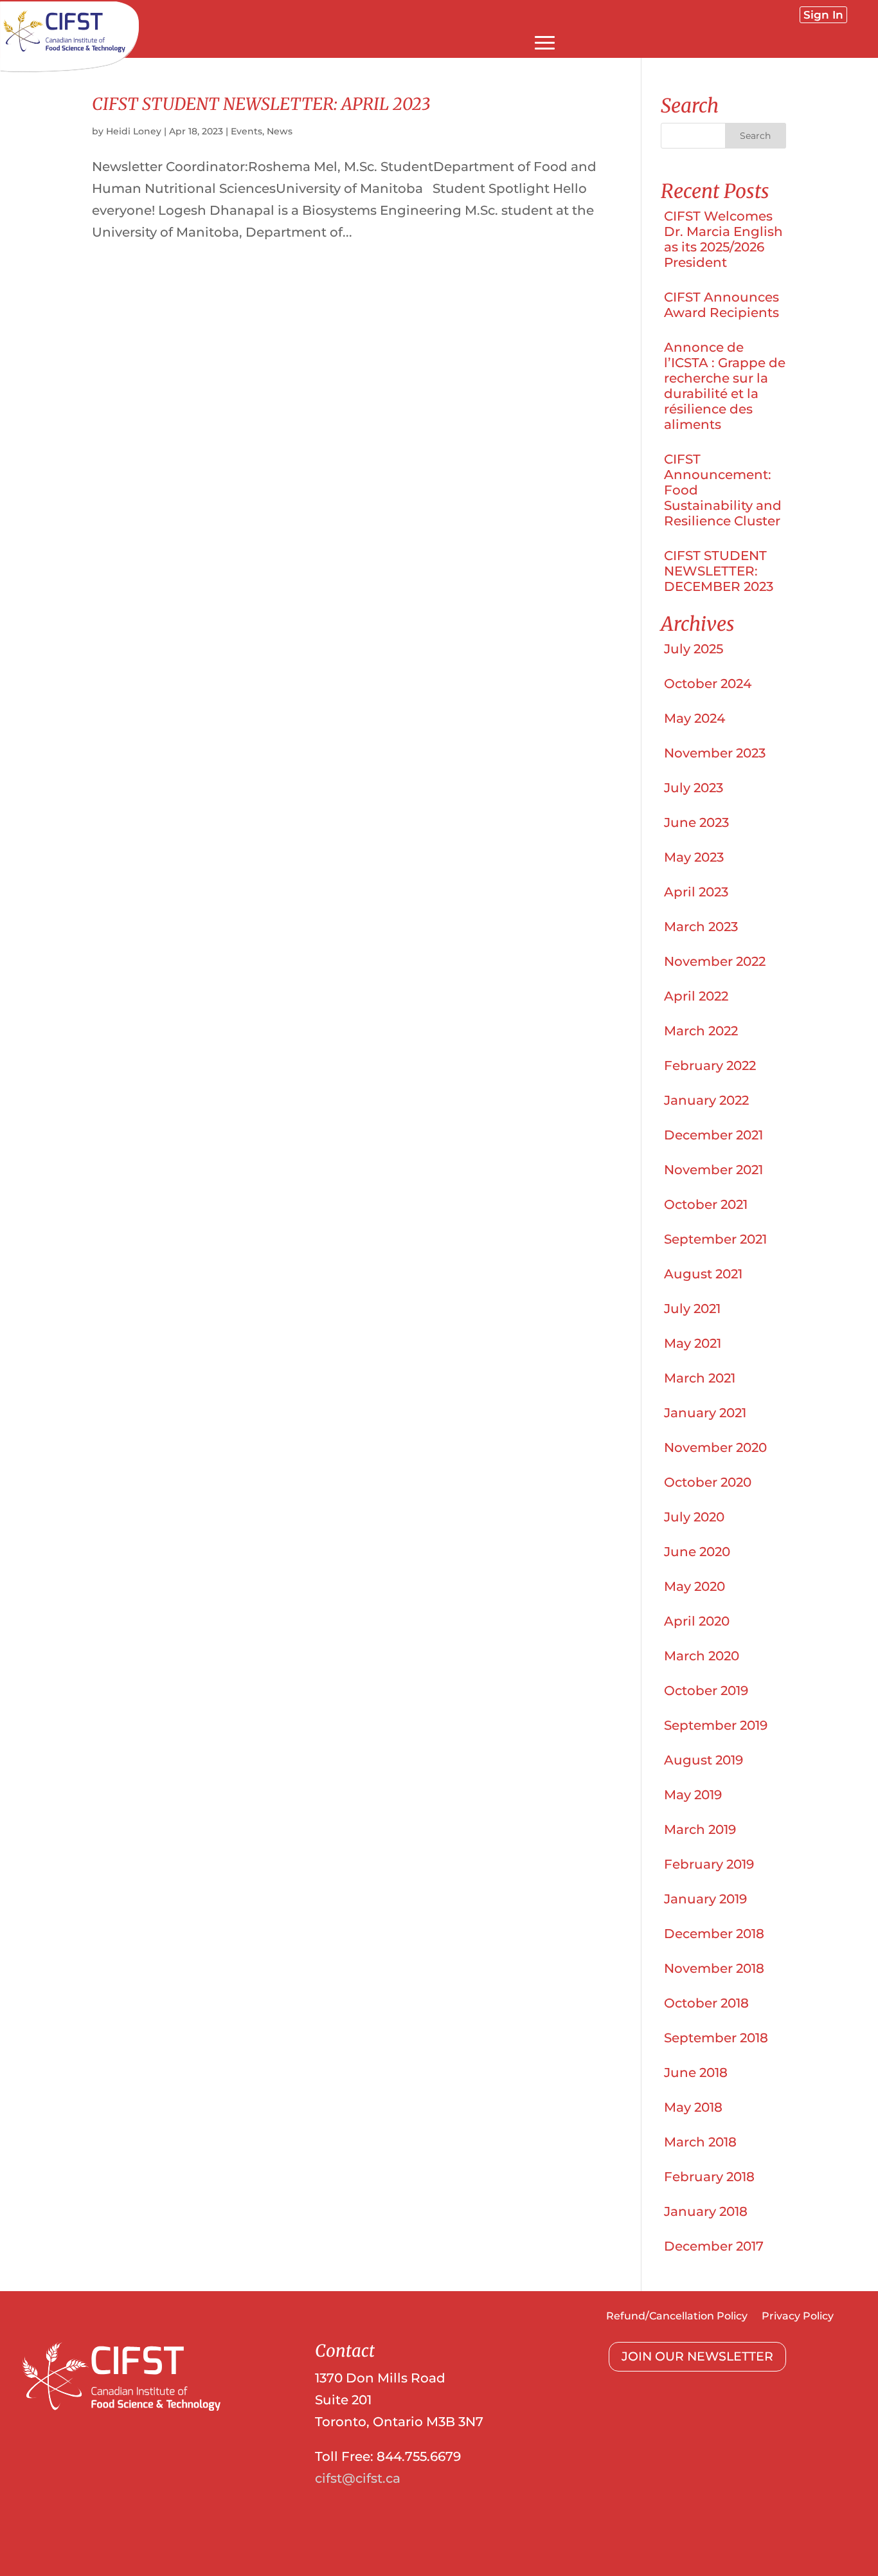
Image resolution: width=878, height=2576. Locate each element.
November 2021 (713, 1170)
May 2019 (693, 1795)
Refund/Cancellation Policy (677, 2317)
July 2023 (694, 788)
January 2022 (706, 1100)
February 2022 (710, 1066)
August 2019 (703, 1760)
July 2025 (694, 649)
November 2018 (714, 1968)
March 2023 (701, 927)
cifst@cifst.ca (358, 2478)
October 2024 (708, 684)
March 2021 (700, 1378)
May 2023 (694, 857)
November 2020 (715, 1447)
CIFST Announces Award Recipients (721, 305)
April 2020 (697, 1621)
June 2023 (696, 822)
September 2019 (716, 1725)
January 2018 (706, 2211)
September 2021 (715, 1239)
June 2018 (696, 2073)
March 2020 (702, 1656)
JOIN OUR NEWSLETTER (697, 2356)
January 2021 (705, 1413)
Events (246, 131)
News (280, 131)
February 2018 (709, 2177)
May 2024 (694, 718)
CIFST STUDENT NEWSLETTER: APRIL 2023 (261, 104)
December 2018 (714, 1934)
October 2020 (708, 1482)
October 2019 (706, 1691)
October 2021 (706, 1204)
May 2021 (693, 1343)
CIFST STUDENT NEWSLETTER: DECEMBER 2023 (719, 571)
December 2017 (714, 2246)
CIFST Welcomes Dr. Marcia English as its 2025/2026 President (723, 239)
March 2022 (701, 1031)
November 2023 (715, 753)
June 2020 (697, 1552)
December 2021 (713, 1135)
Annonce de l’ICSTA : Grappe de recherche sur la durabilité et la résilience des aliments (725, 386)
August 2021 (703, 1274)
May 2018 (693, 2107)
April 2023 (696, 892)
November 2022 (715, 961)
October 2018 (706, 2003)
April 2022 (696, 996)
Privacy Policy (798, 2317)
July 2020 (694, 1517)
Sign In (823, 15)
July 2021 (692, 1309)
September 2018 (716, 2038)
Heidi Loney (134, 131)
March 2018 (700, 2142)
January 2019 (705, 1899)
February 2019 (709, 1864)
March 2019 (700, 1829)
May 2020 (694, 1586)
